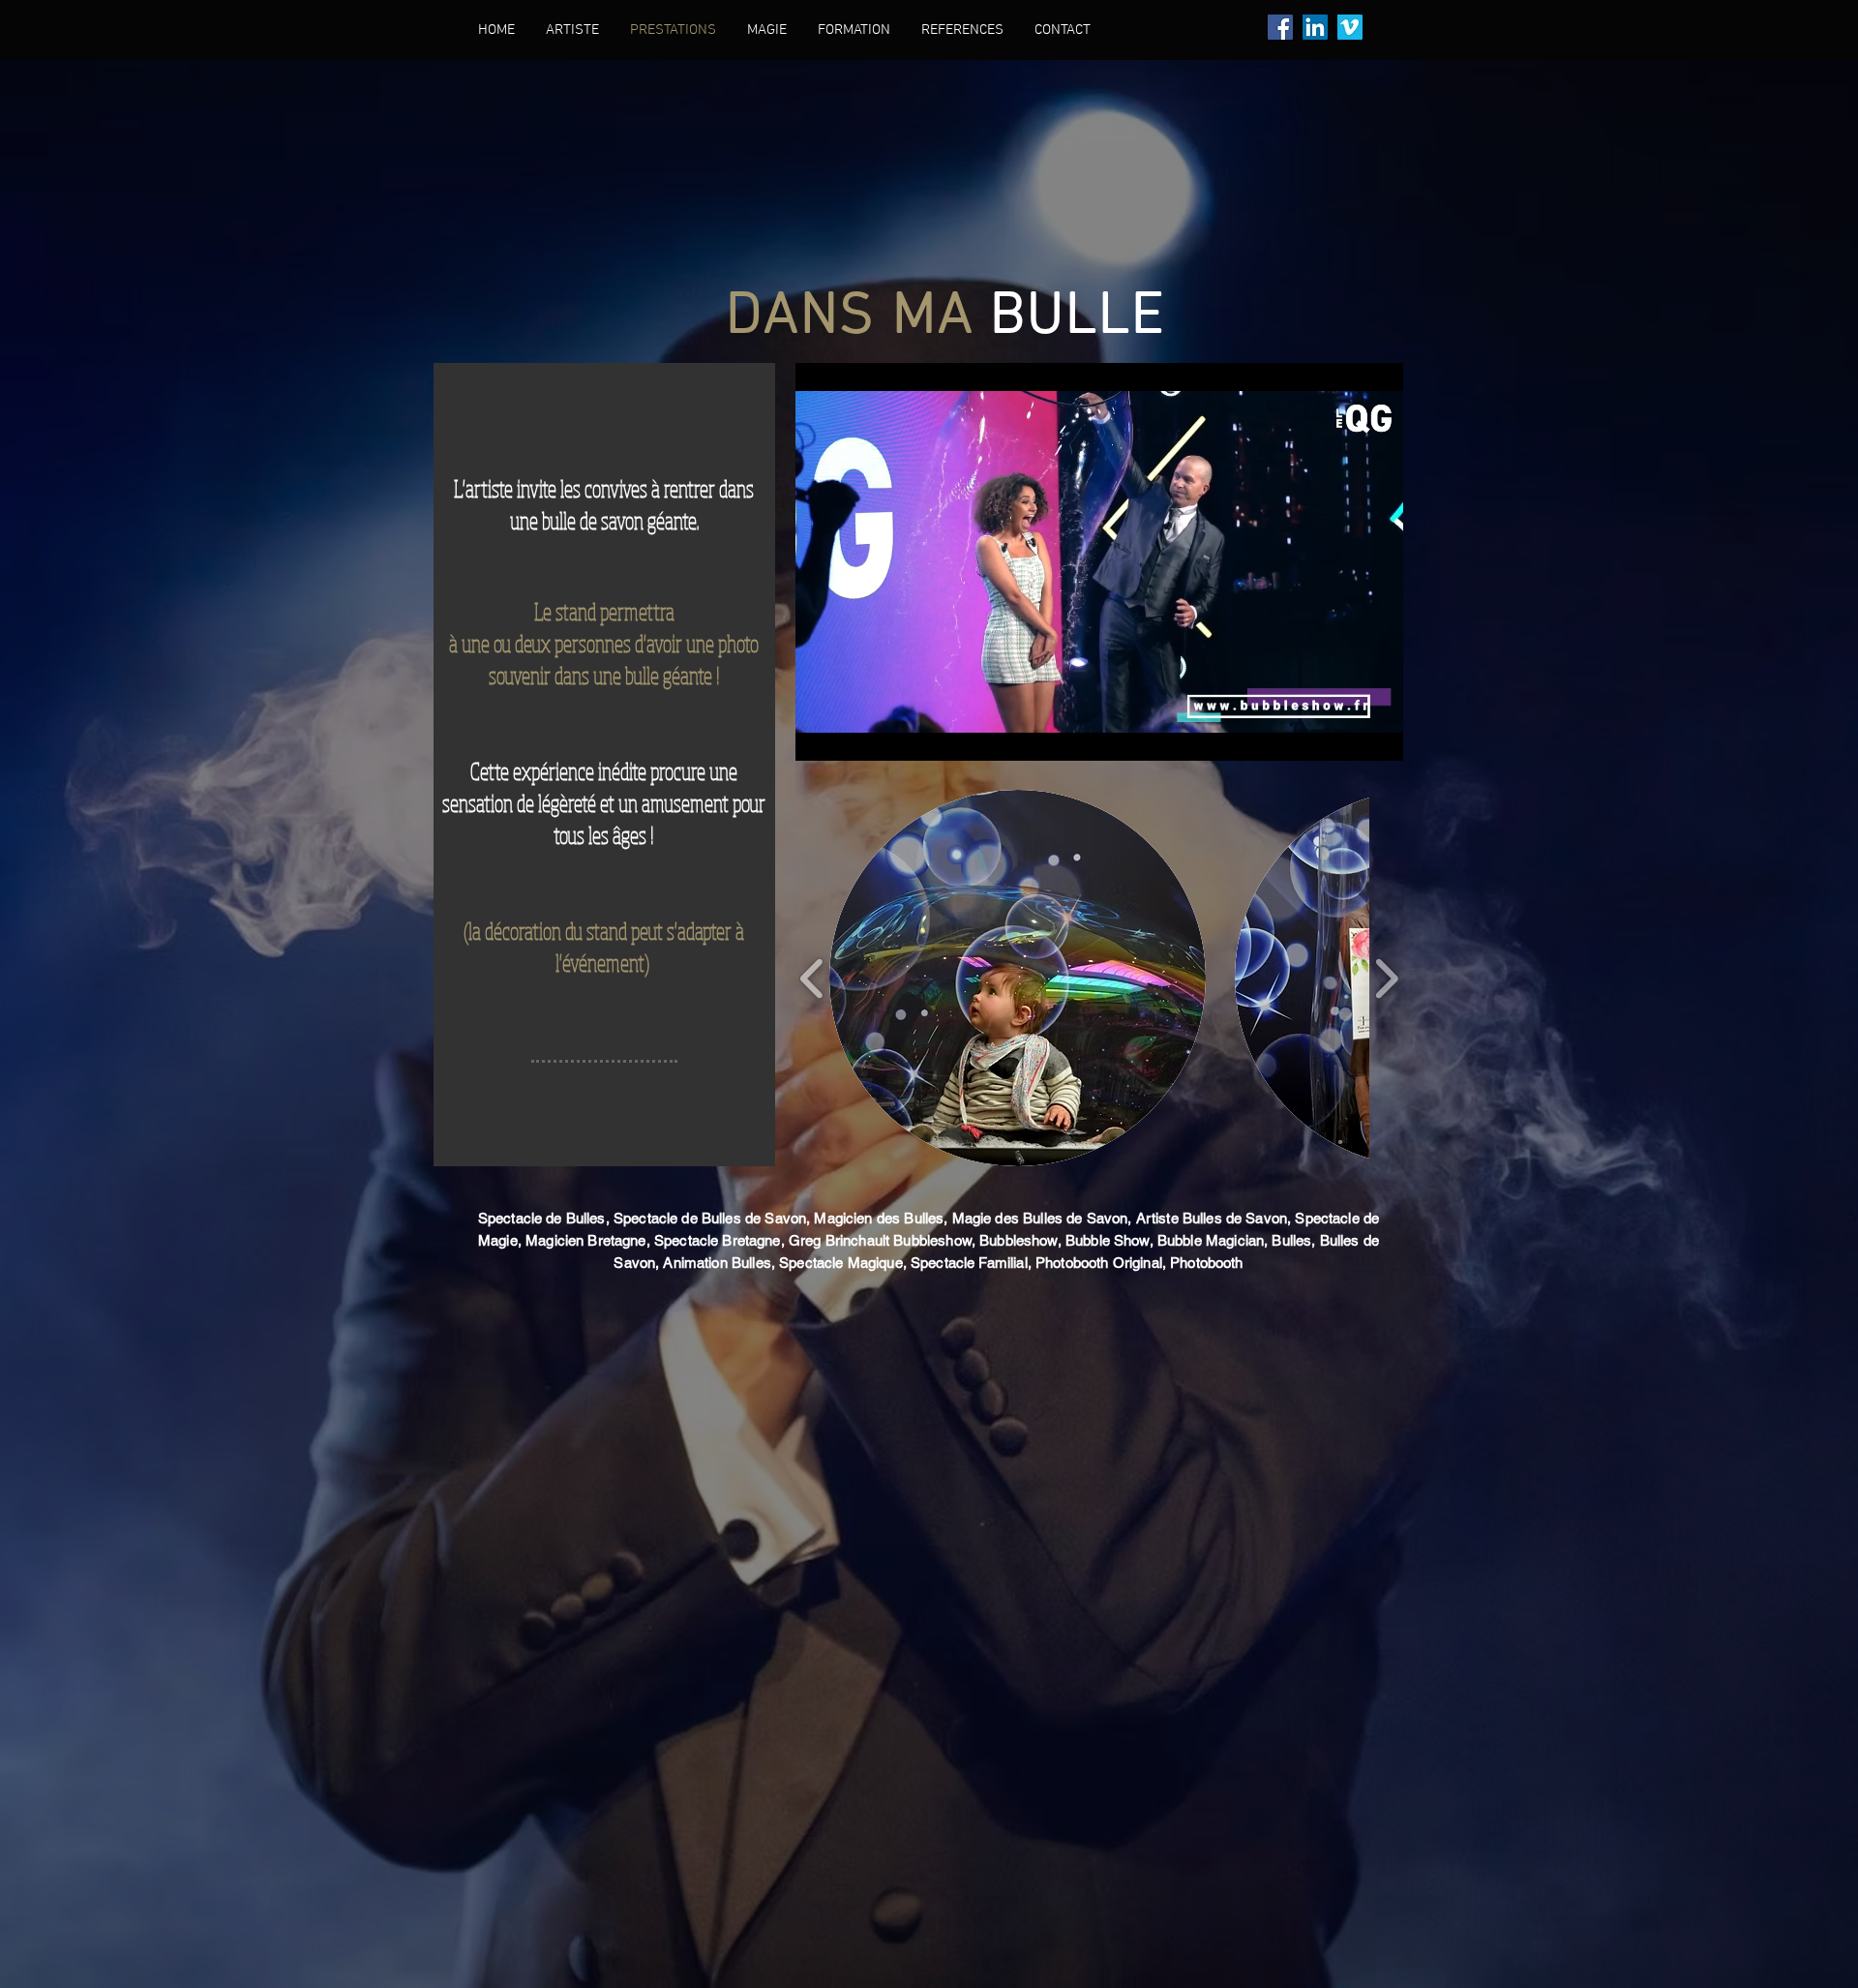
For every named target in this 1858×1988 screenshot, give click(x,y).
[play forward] (1386, 978)
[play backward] (812, 978)
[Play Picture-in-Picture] (1344, 735)
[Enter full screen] (1377, 735)
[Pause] (821, 735)
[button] (1018, 978)
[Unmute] (854, 735)
